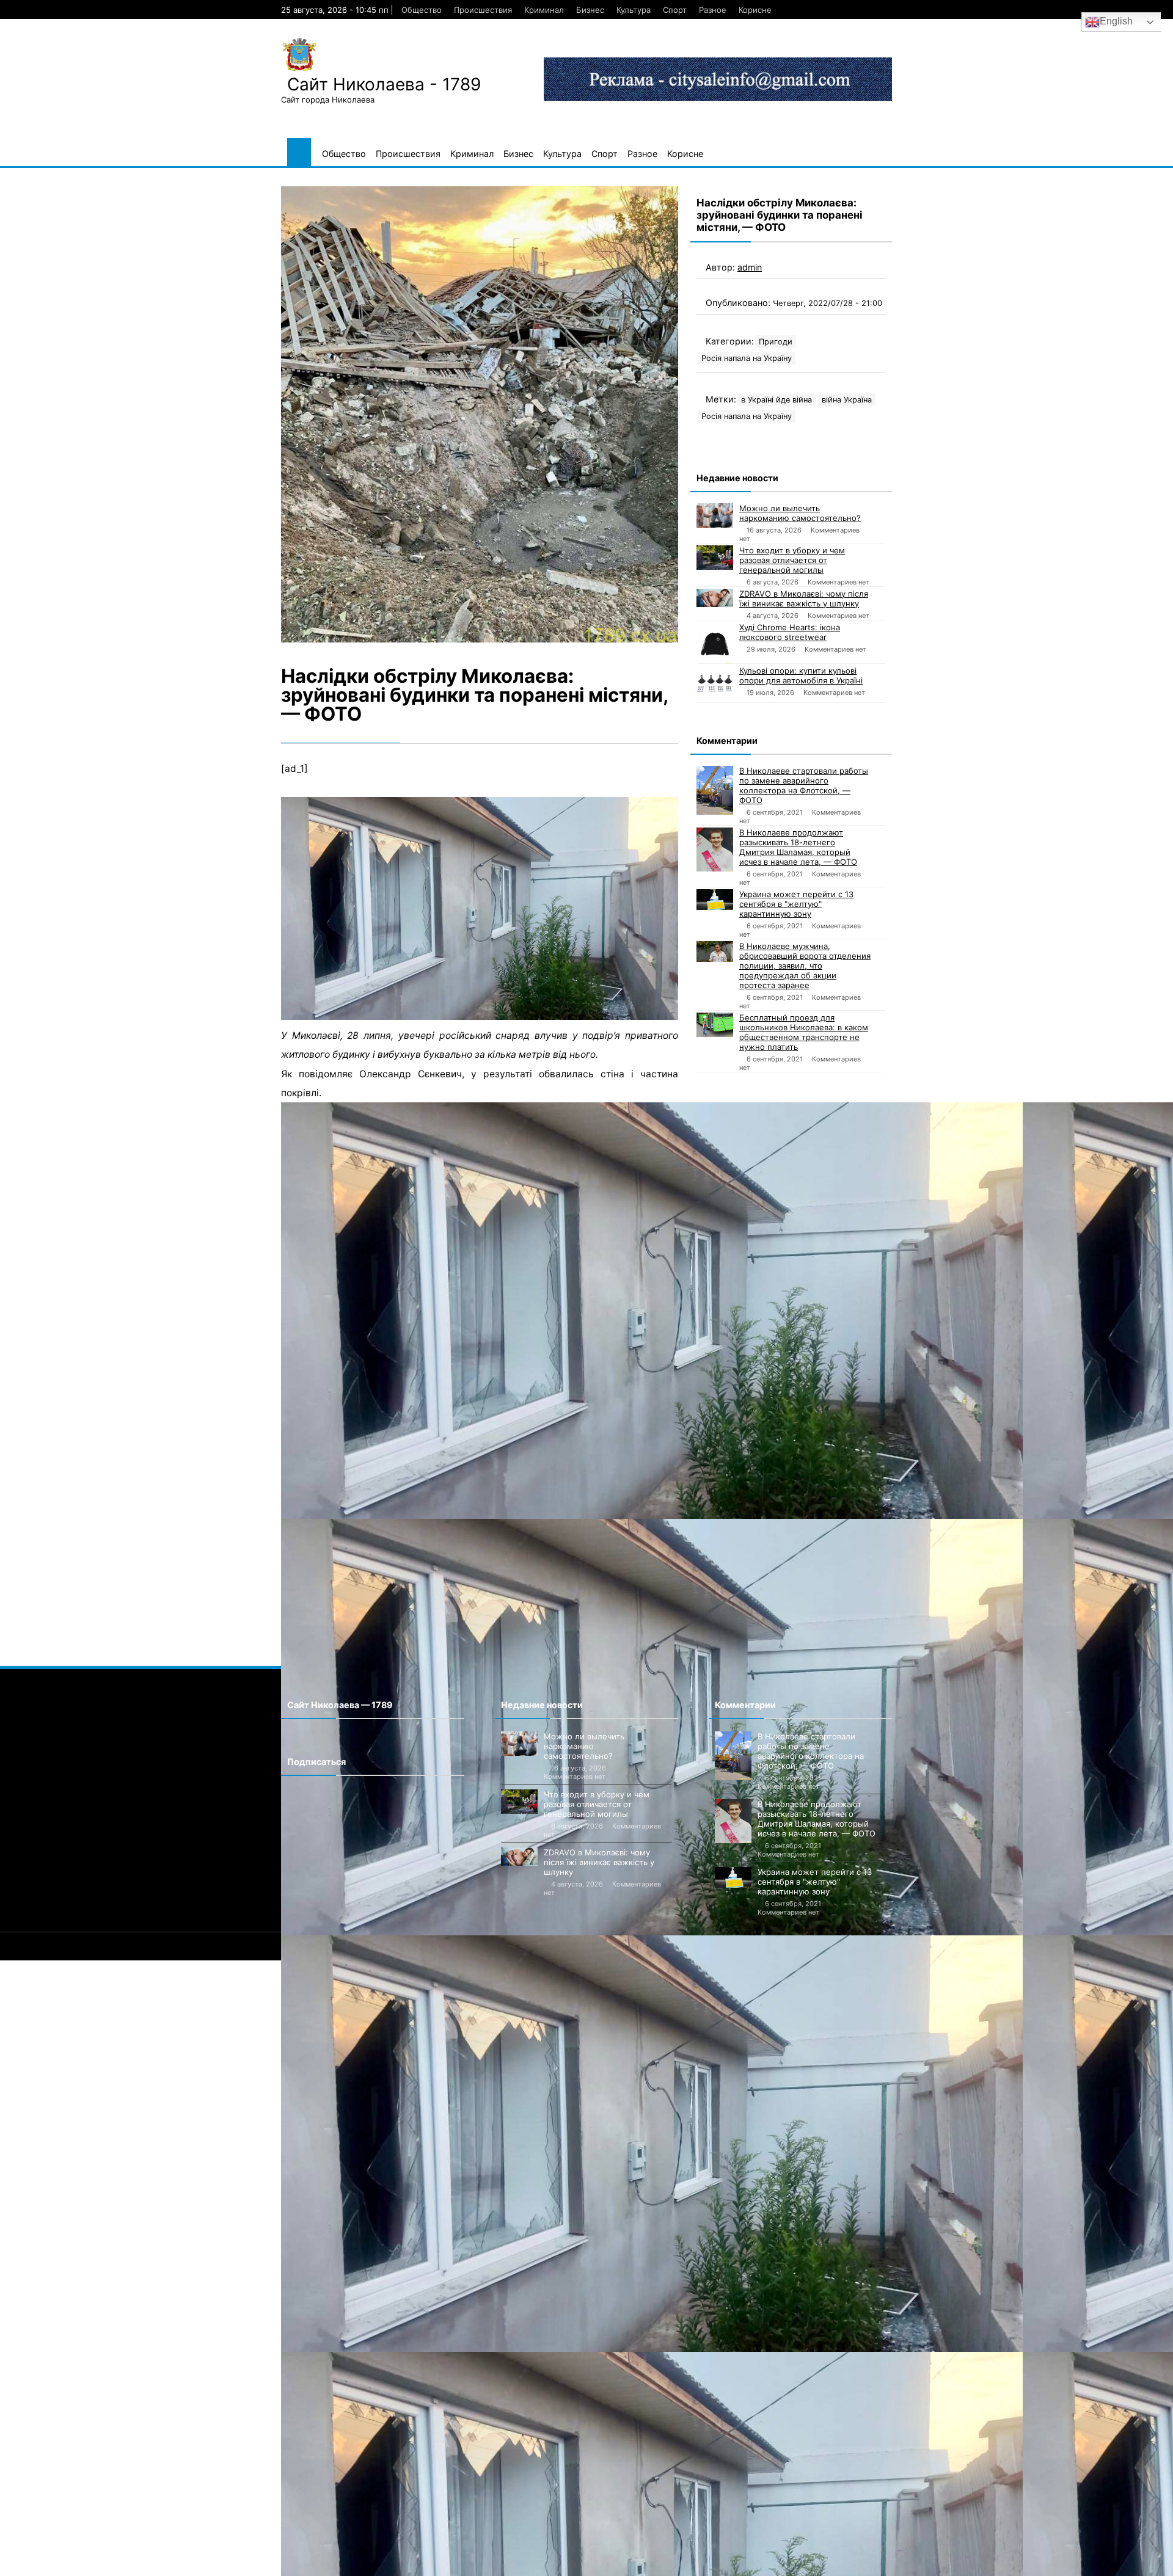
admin (750, 267)
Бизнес (590, 10)
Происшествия (483, 10)
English (1116, 21)
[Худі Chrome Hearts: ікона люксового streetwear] (715, 643)
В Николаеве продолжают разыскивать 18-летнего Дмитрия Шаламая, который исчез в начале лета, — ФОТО (798, 847)
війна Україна (847, 400)
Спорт (675, 10)
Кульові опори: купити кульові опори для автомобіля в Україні (801, 675)
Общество (422, 10)
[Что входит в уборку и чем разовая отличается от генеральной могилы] (715, 558)
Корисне (755, 10)
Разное (713, 10)
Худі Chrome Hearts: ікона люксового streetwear (790, 632)
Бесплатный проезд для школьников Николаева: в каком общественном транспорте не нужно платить (804, 1032)
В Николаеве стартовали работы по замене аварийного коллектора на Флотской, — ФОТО (804, 785)
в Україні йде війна (777, 400)
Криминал (544, 10)
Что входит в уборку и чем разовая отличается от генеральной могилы (792, 560)
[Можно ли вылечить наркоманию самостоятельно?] (715, 515)
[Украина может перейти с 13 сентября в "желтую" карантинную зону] (715, 900)
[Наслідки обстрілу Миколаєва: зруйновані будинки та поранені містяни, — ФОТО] (480, 414)
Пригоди (776, 342)
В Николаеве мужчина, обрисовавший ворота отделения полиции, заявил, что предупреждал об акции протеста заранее (805, 966)
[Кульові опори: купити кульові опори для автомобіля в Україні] (715, 684)
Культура (634, 10)
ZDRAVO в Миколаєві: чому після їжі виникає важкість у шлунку (804, 599)
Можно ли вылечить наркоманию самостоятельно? (800, 513)
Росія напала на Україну (747, 358)
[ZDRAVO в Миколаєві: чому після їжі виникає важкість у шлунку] (715, 598)
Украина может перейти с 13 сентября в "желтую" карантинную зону (796, 904)
